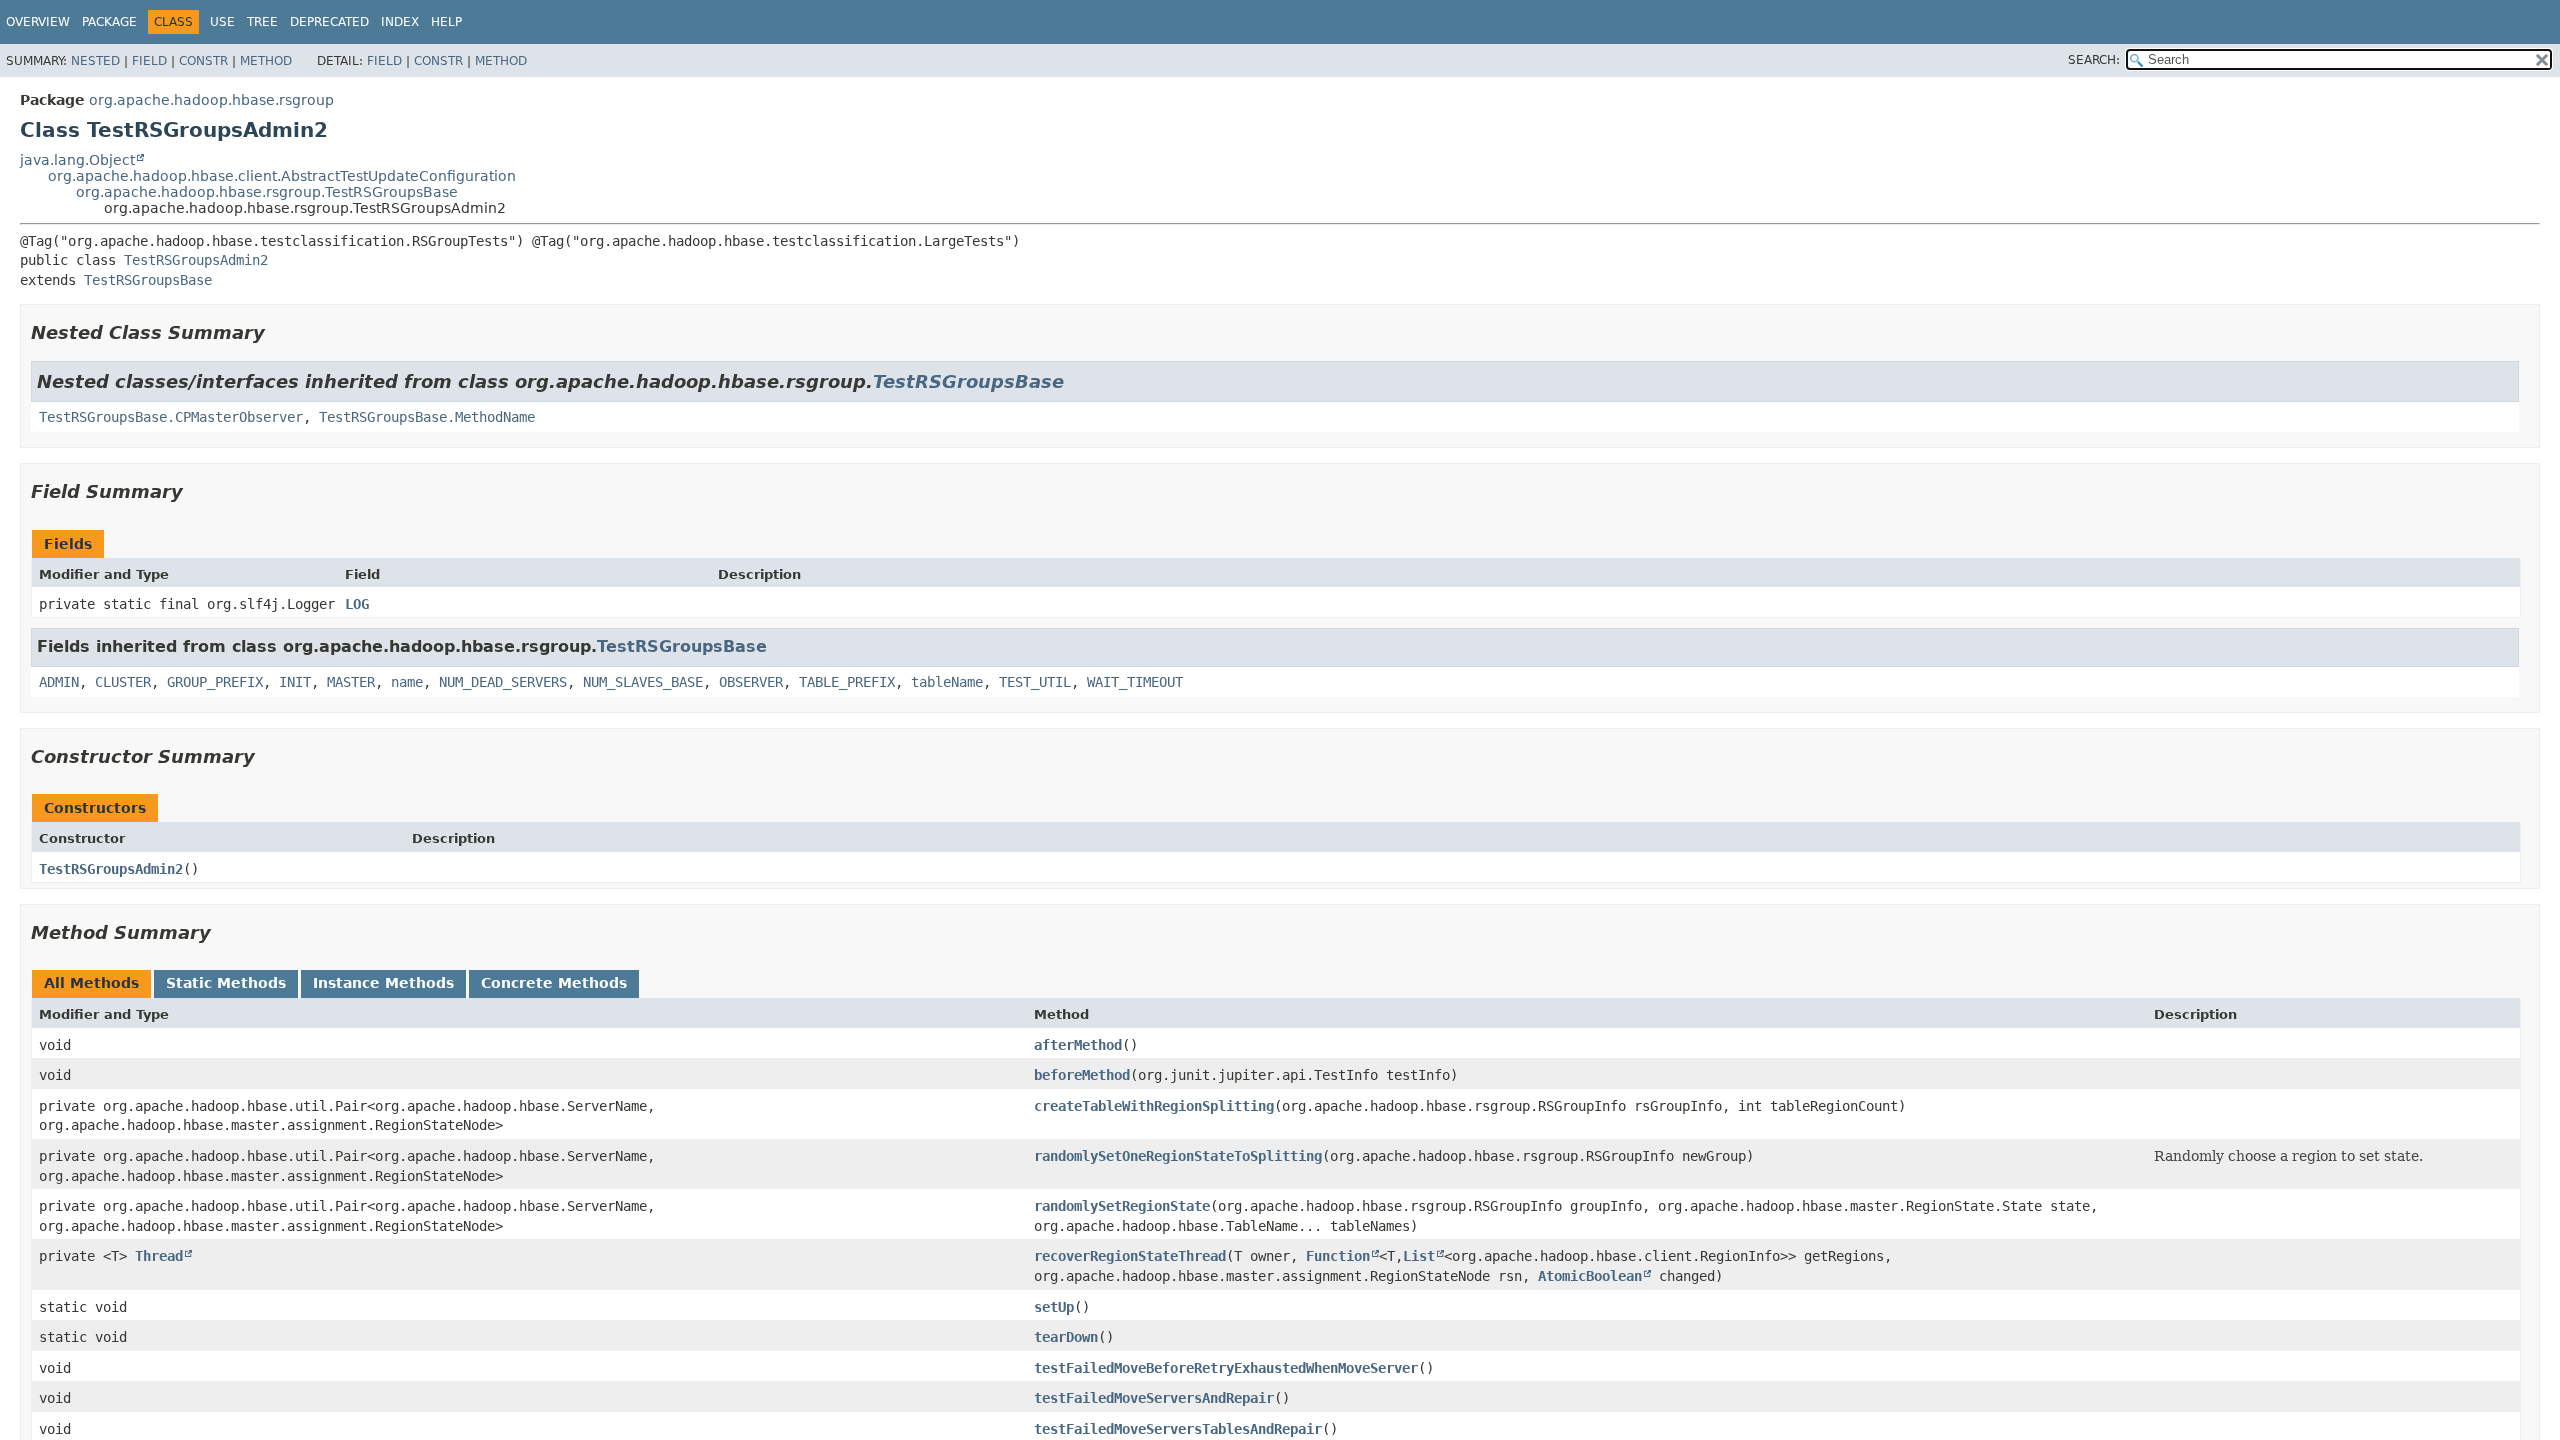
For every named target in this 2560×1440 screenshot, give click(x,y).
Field (149, 61)
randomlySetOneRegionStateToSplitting (1178, 1156)
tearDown (1066, 1337)
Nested (95, 61)
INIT (295, 682)
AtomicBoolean (1590, 1276)
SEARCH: (2094, 60)
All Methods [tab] (91, 983)
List (1419, 1256)
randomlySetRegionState (1122, 1206)
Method (266, 61)
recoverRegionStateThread (1130, 1256)
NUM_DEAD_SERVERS (503, 682)
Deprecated (329, 22)
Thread (159, 1256)
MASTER (351, 682)
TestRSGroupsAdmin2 (196, 260)
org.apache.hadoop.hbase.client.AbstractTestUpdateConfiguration (282, 176)
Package (109, 22)
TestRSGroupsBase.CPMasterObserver (171, 417)
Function (1338, 1256)
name (407, 682)
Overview (38, 22)
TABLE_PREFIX (847, 682)
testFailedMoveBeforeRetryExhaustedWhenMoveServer (1226, 1368)
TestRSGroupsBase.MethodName (427, 417)
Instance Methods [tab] (383, 983)
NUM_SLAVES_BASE (643, 682)
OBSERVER (751, 682)
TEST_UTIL (1035, 682)
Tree (262, 22)
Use (222, 22)
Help (446, 22)
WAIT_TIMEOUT (1135, 682)
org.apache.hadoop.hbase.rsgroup (211, 100)
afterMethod (1078, 1045)
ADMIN (59, 682)
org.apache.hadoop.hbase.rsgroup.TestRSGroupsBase (267, 192)
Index (400, 22)
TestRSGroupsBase (148, 280)
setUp (1054, 1307)
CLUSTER (123, 682)
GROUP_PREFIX (215, 682)
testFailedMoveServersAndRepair (1154, 1398)
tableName (947, 682)
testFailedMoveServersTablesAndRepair (1178, 1429)
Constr (203, 61)
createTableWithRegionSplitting (1154, 1106)
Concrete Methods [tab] (554, 983)
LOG (357, 604)
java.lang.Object (77, 160)
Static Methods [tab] (226, 983)
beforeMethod (1082, 1075)
